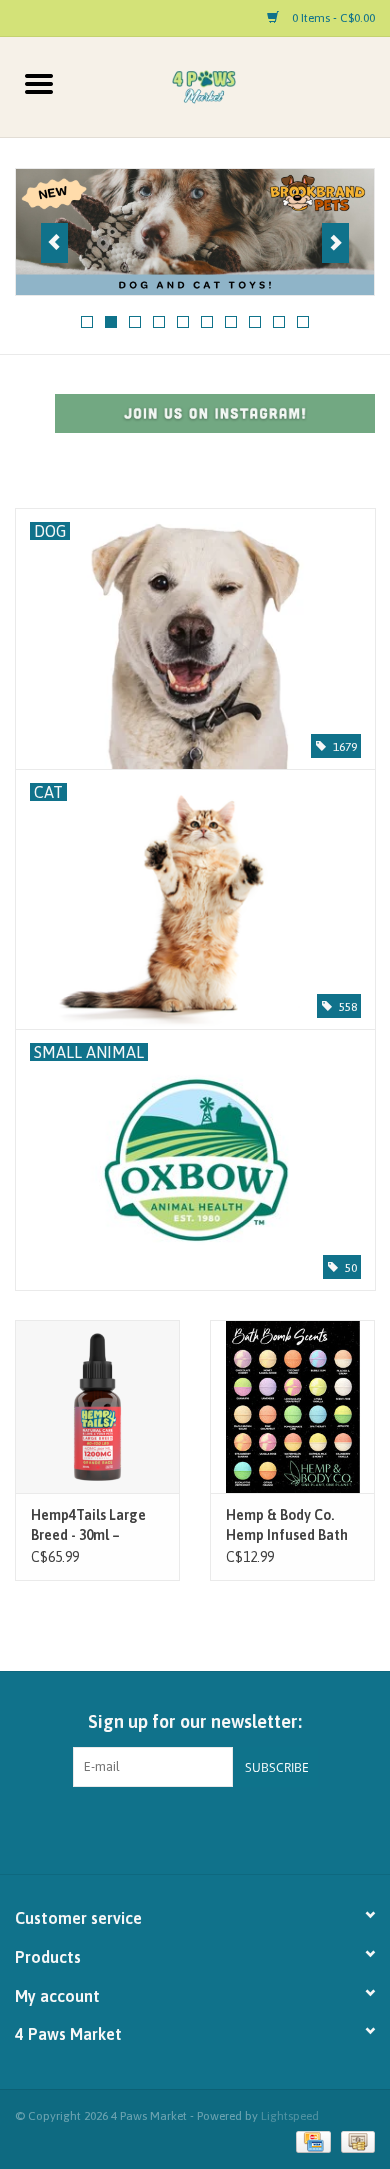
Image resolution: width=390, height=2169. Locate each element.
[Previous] (54, 243)
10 (303, 322)
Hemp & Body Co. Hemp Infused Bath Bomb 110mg (287, 1526)
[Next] (335, 243)
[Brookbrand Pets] (195, 232)
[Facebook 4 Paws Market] (178, 1828)
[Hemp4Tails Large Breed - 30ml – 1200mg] (97, 1406)
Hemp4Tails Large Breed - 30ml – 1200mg (88, 1526)
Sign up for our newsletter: (195, 1721)
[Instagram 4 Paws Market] (213, 1828)
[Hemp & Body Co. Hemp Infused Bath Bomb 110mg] (292, 1406)
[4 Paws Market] (234, 86)
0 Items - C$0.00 (332, 18)
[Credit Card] (311, 2141)
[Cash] (354, 2141)
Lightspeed (290, 2116)
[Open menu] (39, 83)
